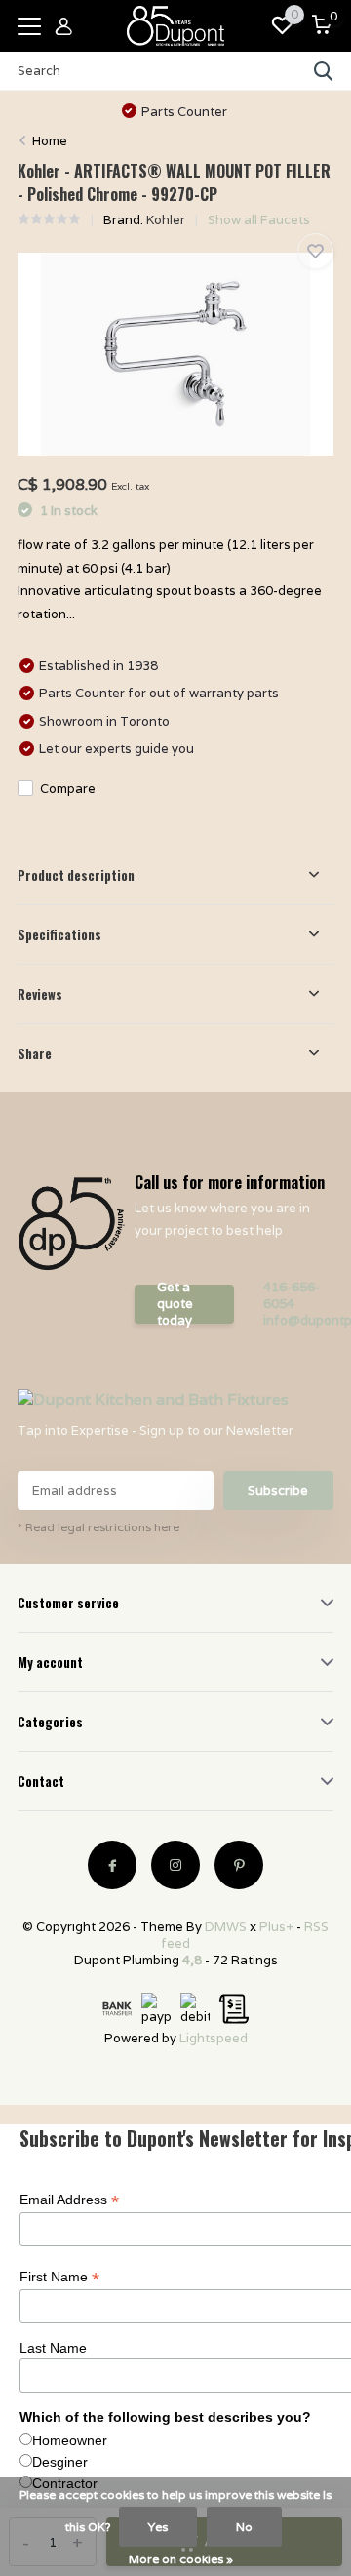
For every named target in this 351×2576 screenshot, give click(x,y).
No (244, 2527)
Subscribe (278, 1491)
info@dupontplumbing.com (298, 1320)
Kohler (166, 220)
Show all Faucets (259, 220)
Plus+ (276, 1927)
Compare (68, 789)
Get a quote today (175, 1304)
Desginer (60, 2462)
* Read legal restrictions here (98, 1527)
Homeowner (70, 2440)
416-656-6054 (292, 1295)
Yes (158, 2527)
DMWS (226, 1927)
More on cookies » (181, 2559)
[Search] (324, 71)
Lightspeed (214, 2038)
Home (50, 141)
